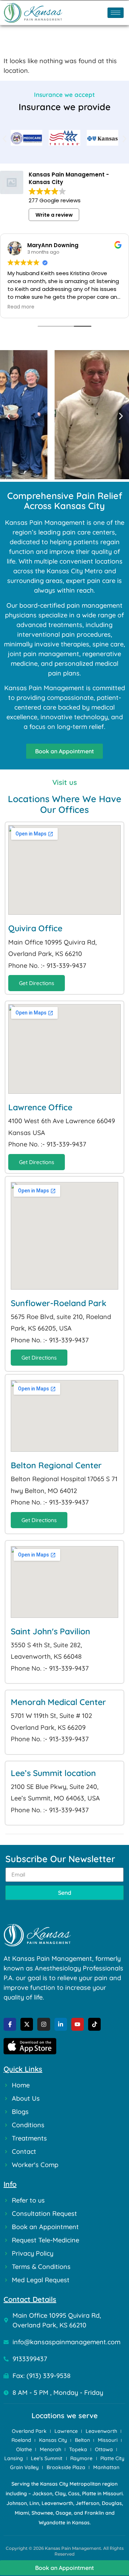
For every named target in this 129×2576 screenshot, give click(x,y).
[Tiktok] (94, 2024)
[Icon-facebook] (10, 2024)
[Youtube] (78, 2024)
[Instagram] (44, 2024)
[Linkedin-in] (61, 2024)
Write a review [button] (54, 215)
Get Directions (37, 983)
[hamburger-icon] (116, 13)
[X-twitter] (27, 2024)
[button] (4, 139)
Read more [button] (21, 307)
